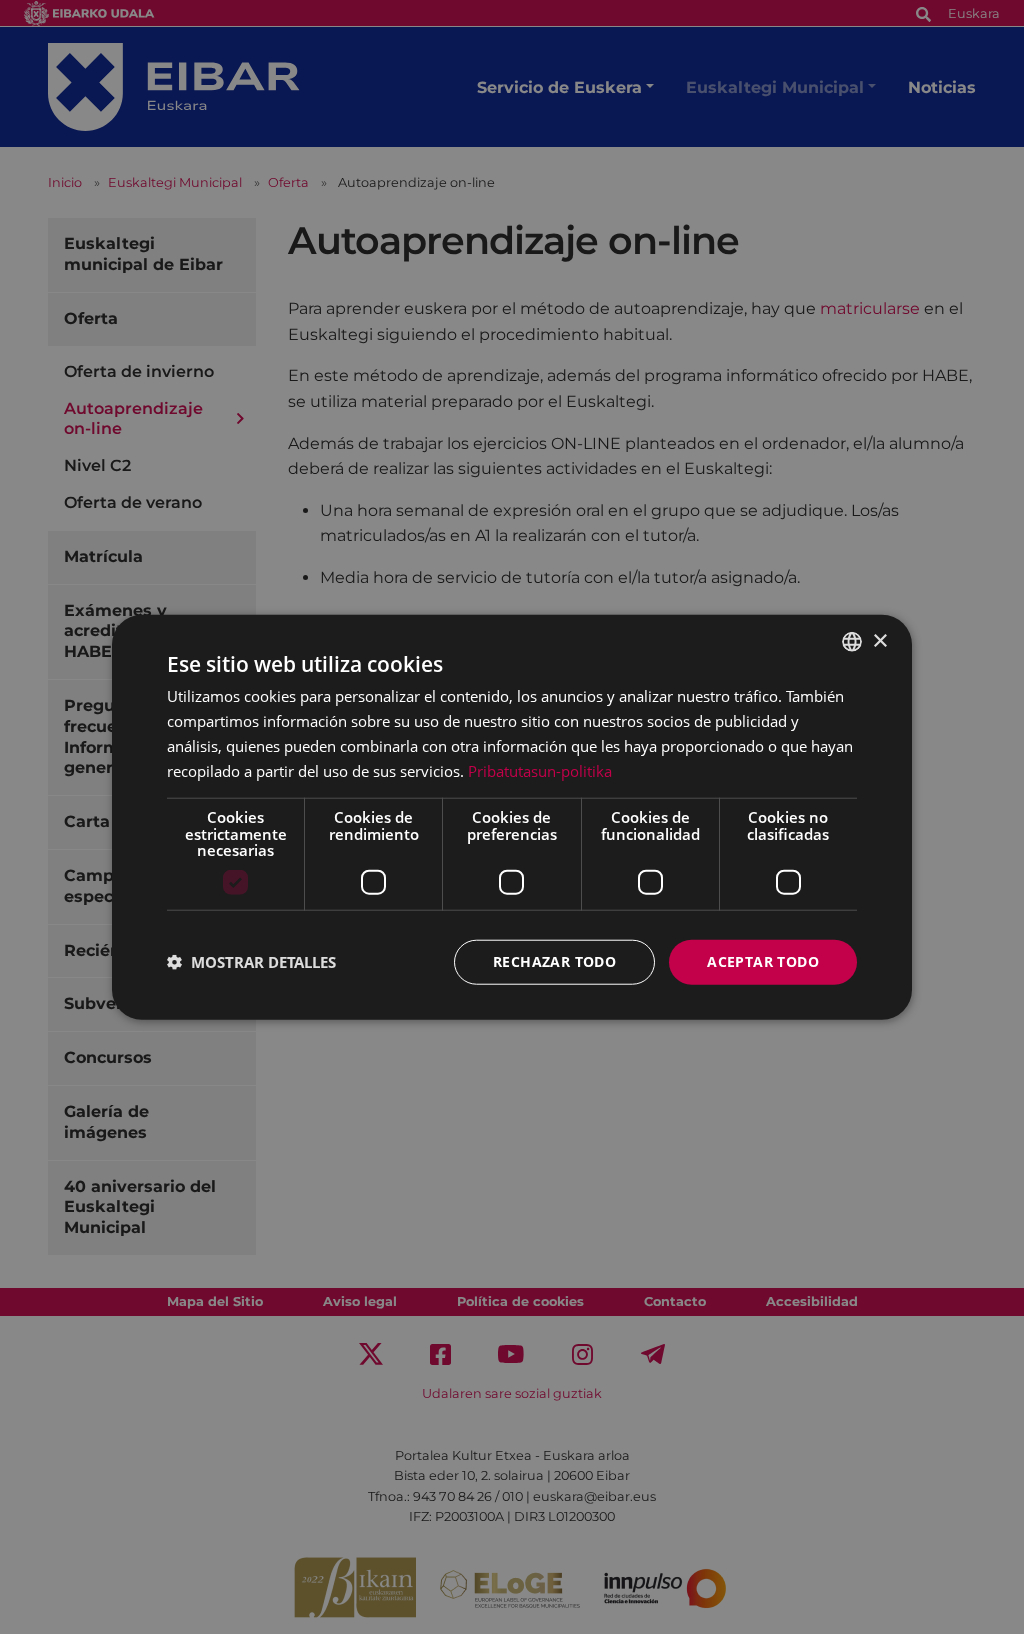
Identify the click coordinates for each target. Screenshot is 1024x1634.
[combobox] (852, 642)
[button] (251, 962)
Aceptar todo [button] (763, 961)
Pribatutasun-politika (540, 770)
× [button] (879, 640)
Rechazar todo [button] (554, 961)
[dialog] (512, 817)
